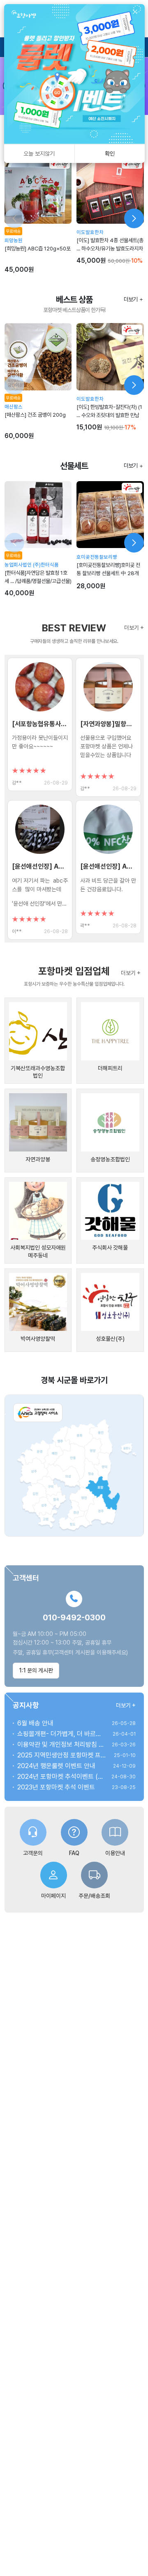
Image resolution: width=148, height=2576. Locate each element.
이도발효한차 (90, 232)
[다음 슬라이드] (134, 218)
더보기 (131, 299)
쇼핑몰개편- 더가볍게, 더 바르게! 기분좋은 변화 (61, 1734)
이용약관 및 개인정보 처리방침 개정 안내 (61, 1744)
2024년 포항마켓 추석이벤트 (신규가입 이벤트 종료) (61, 1777)
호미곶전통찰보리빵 (97, 557)
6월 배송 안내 (35, 1723)
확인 (110, 154)
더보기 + (134, 627)
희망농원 (14, 240)
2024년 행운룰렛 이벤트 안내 (56, 1766)
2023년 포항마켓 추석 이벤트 (56, 1787)
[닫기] (135, 12)
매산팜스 (14, 407)
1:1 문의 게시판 (36, 1670)
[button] (40, 724)
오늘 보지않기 (39, 154)
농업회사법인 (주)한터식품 (32, 565)
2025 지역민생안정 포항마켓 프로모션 (62, 1755)
